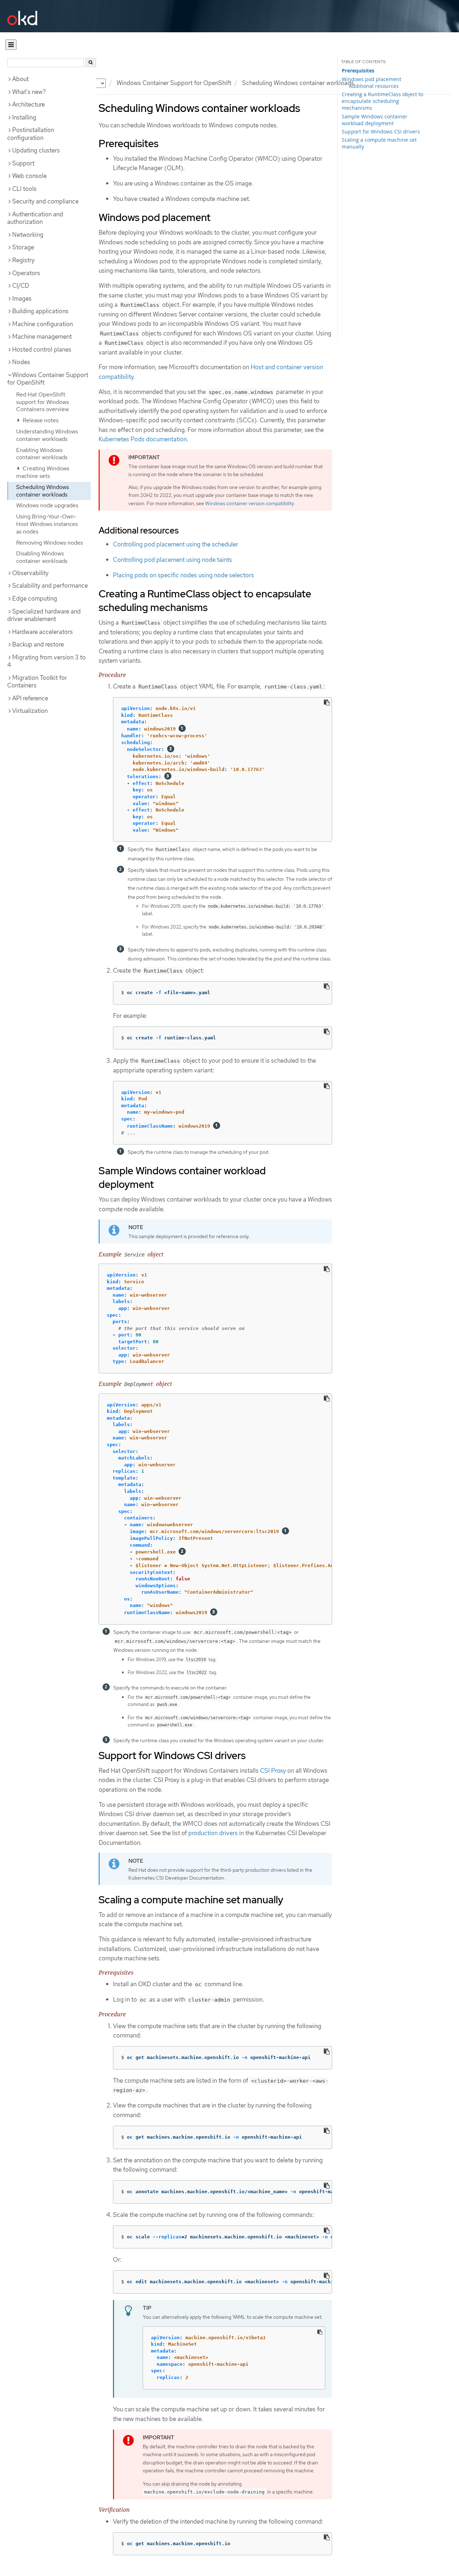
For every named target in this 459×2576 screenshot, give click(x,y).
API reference (30, 698)
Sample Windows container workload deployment (375, 120)
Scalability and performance (50, 586)
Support (23, 163)
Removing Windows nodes (49, 543)
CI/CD (21, 286)
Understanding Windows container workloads (47, 435)
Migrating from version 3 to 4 (46, 661)
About (20, 79)
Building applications (40, 311)
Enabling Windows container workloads (42, 454)
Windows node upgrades (47, 505)
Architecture (29, 104)
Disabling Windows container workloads (42, 557)
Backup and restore (38, 644)
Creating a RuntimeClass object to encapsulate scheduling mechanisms (382, 101)
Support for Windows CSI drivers (381, 131)
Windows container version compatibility (249, 503)
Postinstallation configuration (31, 134)
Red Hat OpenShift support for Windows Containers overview (42, 402)
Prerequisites (358, 71)
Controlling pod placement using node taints (172, 560)
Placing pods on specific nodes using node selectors (183, 575)
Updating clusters (36, 150)
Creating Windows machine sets (43, 472)
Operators (26, 273)
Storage (23, 247)
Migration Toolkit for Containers (37, 682)
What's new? (29, 92)
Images (22, 299)
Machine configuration (42, 324)
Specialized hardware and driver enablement (44, 615)
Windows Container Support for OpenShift (174, 83)
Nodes (21, 362)
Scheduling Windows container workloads (42, 491)
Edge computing (35, 598)
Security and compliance (45, 201)
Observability (30, 573)
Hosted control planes (42, 349)
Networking (28, 235)
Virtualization (30, 711)
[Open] (11, 45)
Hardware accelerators (42, 632)
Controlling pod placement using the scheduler (176, 544)
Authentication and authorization (35, 218)
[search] (91, 63)
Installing (24, 117)
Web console (29, 176)
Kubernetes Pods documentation (143, 439)
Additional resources (374, 86)
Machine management (42, 337)
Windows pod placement (372, 79)
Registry (23, 260)
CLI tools (24, 189)
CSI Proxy (273, 1771)
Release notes (40, 420)
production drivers (213, 1833)
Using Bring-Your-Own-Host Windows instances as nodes (47, 524)
